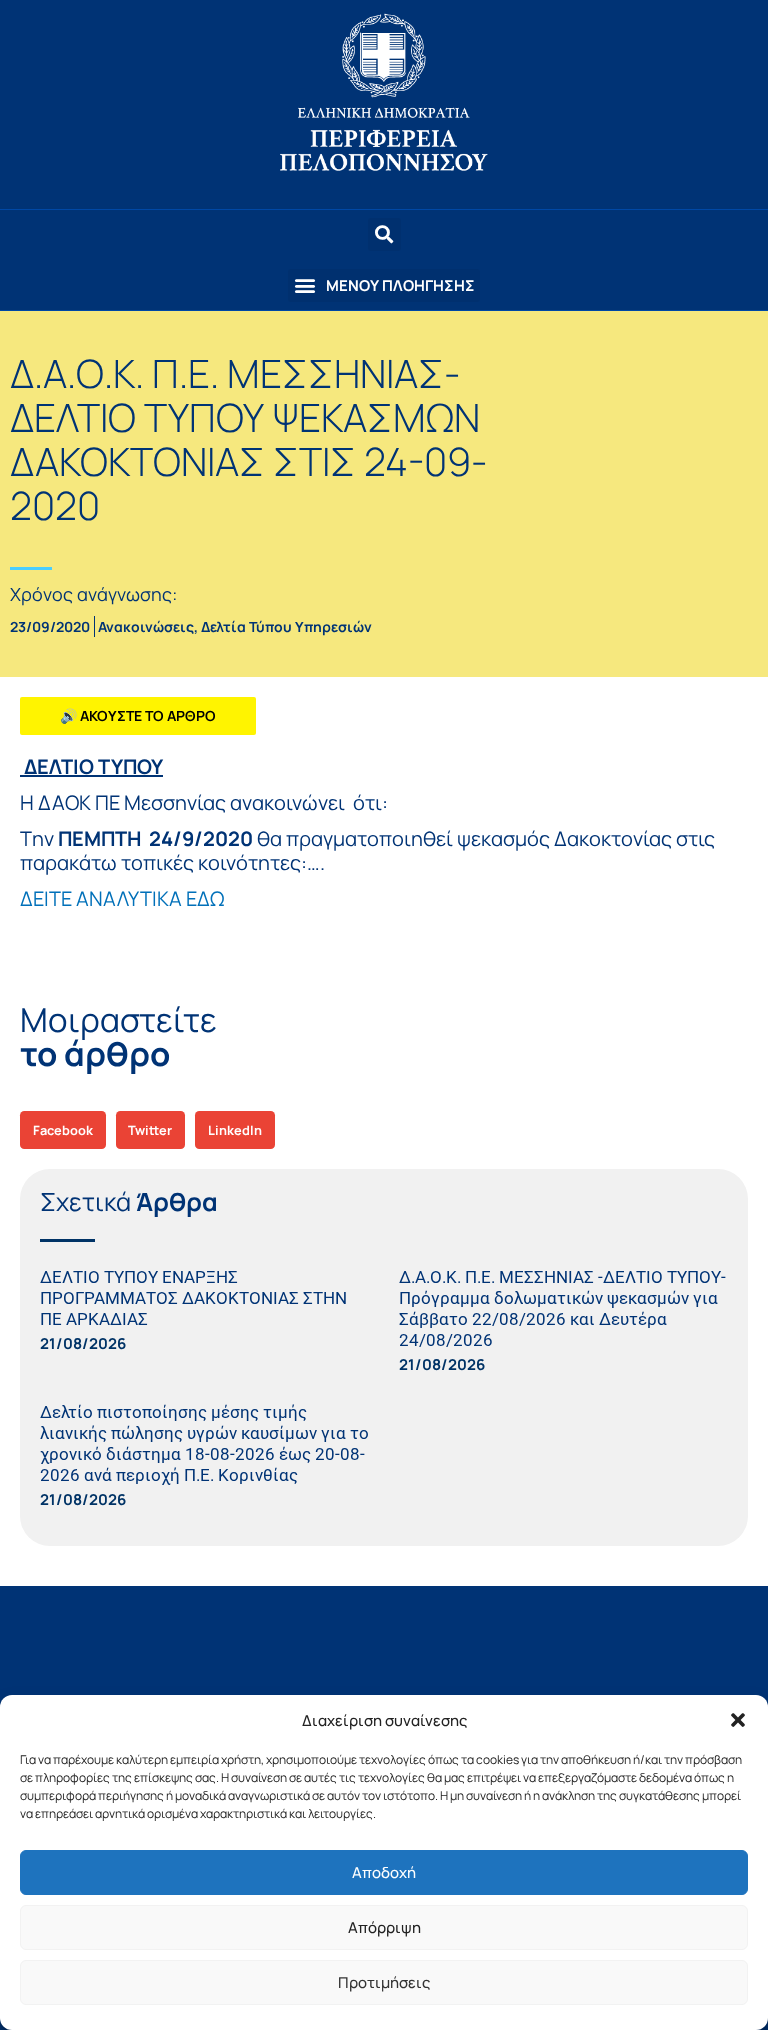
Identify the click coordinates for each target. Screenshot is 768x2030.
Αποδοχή (384, 1872)
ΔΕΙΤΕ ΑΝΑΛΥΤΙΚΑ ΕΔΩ (122, 898)
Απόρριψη (384, 1927)
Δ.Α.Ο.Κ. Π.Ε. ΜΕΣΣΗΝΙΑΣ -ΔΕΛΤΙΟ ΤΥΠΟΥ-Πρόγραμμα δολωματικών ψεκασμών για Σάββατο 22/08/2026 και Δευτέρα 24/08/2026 (562, 1308)
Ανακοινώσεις (146, 626)
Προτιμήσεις (384, 1982)
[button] (738, 1720)
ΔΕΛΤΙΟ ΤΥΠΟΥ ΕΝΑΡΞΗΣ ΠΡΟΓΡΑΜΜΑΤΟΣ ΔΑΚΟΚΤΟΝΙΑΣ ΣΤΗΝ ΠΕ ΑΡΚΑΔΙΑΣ (193, 1298)
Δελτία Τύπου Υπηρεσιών (286, 626)
